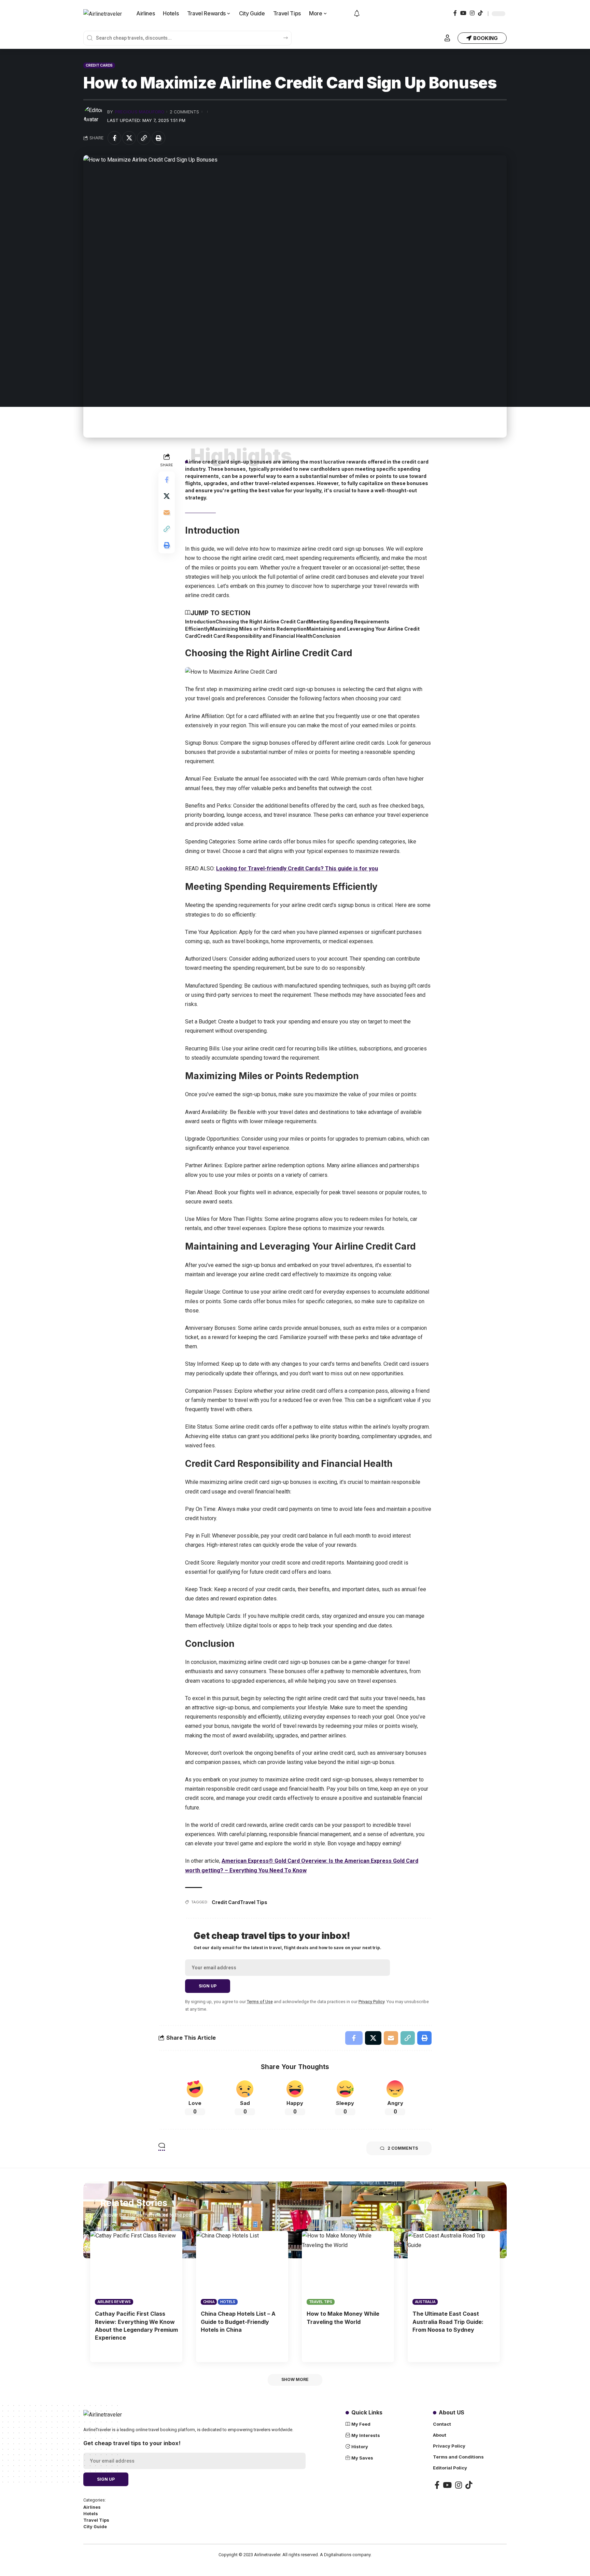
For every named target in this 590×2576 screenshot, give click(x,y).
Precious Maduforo (139, 112)
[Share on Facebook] (114, 138)
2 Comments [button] (403, 2148)
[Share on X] (129, 138)
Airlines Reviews (114, 2302)
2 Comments (184, 112)
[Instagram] (472, 13)
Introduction (200, 622)
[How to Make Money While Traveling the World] (348, 2268)
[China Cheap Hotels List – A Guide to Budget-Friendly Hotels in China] (242, 2268)
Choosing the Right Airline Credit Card (262, 622)
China (209, 2302)
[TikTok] (480, 13)
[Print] (158, 138)
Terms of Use (260, 2002)
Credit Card (226, 1902)
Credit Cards (99, 65)
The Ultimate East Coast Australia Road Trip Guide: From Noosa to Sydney (448, 2322)
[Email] (167, 512)
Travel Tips (254, 1902)
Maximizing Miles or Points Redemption (258, 629)
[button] (447, 38)
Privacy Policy (371, 2002)
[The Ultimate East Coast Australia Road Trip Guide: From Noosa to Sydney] (454, 2268)
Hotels (228, 2302)
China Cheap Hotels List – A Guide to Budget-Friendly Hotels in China (238, 2322)
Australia (425, 2302)
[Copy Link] (144, 138)
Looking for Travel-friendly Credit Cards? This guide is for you (297, 869)
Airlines (92, 2507)
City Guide (95, 2527)
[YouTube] (463, 13)
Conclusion (326, 636)
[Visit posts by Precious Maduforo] (94, 116)
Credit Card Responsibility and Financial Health (255, 636)
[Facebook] (455, 13)
